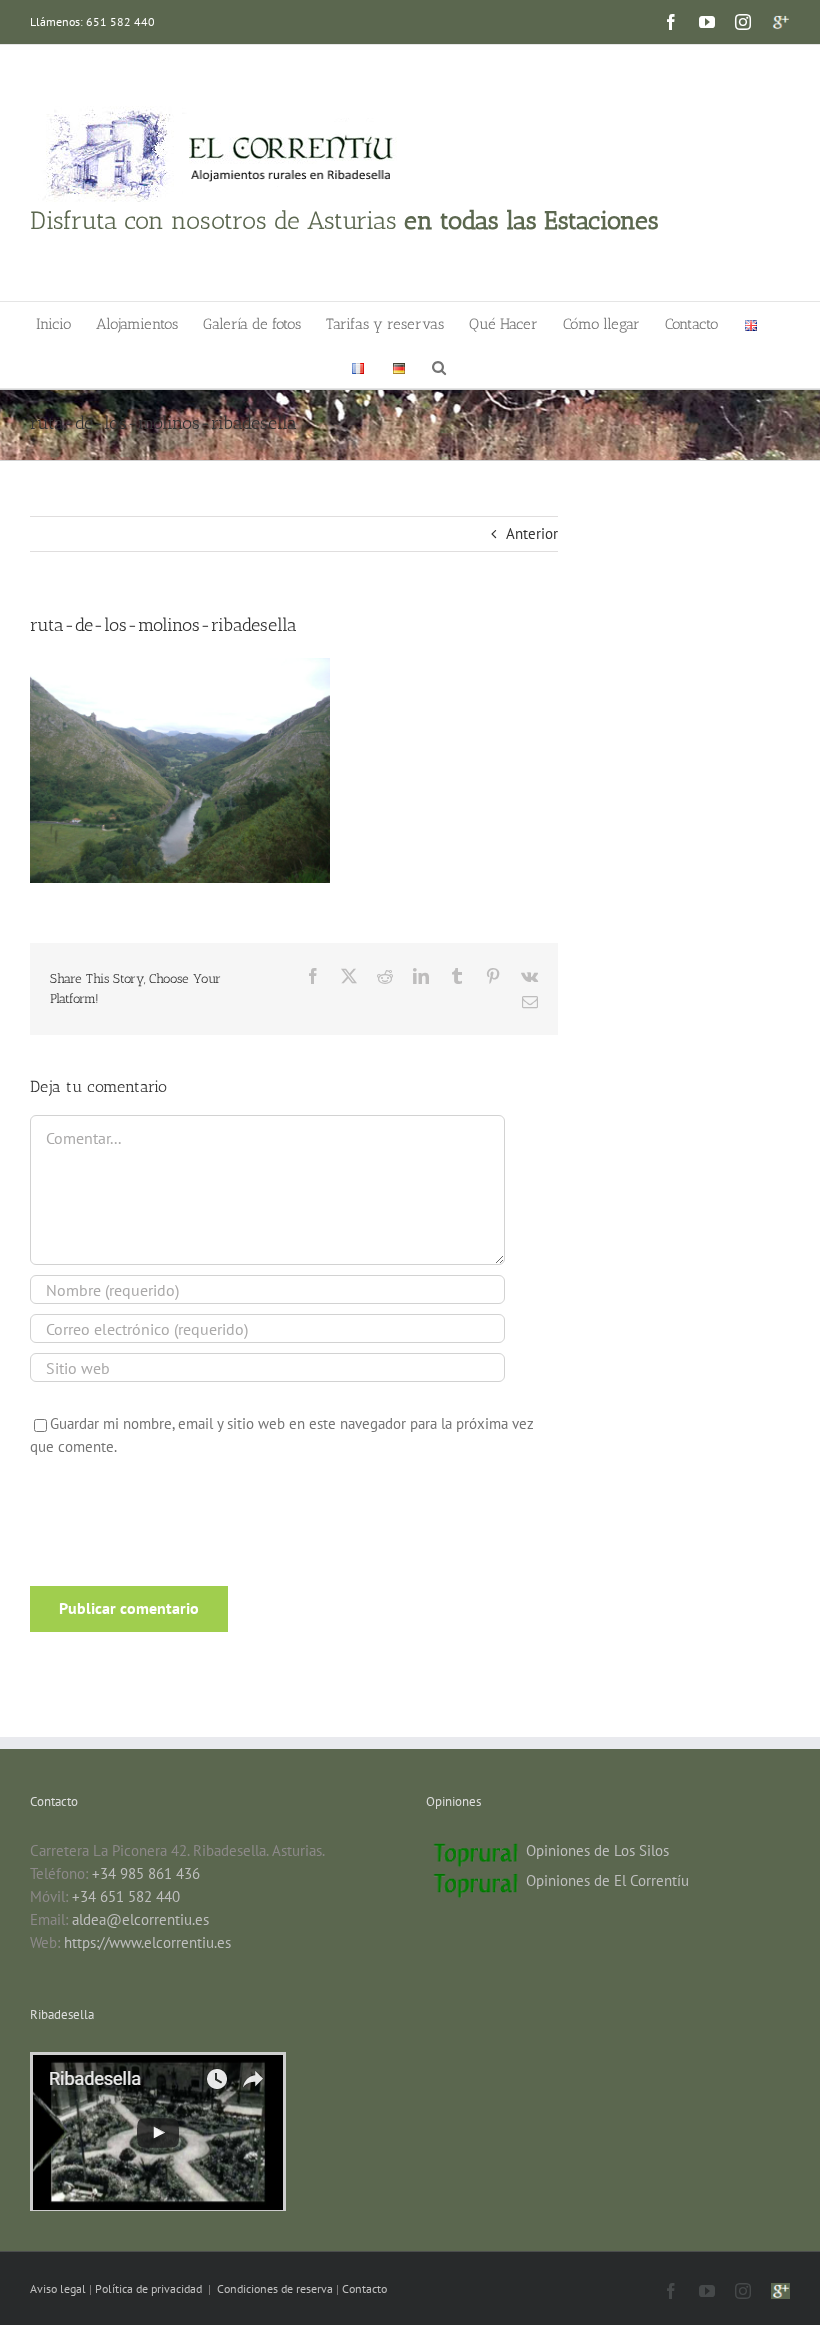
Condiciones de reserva (275, 2288)
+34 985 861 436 (146, 1873)
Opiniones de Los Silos (597, 1850)
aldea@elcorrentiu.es (140, 1919)
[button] (439, 366)
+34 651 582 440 (126, 1896)
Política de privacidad (150, 2288)
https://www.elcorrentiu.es (147, 1942)
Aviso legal (59, 2288)
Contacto (364, 2288)
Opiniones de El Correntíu (607, 1880)
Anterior (532, 533)
